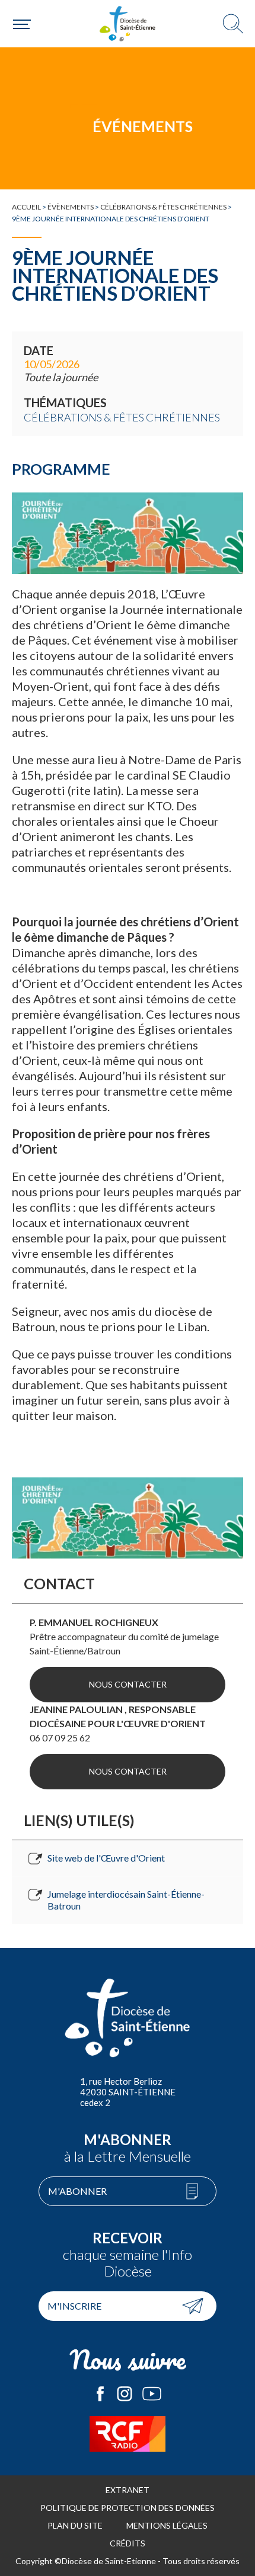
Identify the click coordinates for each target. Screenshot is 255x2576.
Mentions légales (167, 2525)
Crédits (128, 2543)
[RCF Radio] (128, 2434)
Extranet (128, 2490)
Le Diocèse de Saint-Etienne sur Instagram (125, 2394)
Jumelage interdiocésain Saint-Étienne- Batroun (126, 1900)
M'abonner (77, 2191)
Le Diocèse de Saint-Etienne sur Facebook (100, 2394)
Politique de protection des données (128, 2508)
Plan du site (75, 2525)
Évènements (71, 207)
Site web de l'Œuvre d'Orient (106, 1858)
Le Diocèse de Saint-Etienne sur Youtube (152, 2394)
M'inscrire (74, 2306)
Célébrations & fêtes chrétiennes (163, 207)
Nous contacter (128, 1684)
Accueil (26, 207)
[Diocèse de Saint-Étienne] (128, 24)
